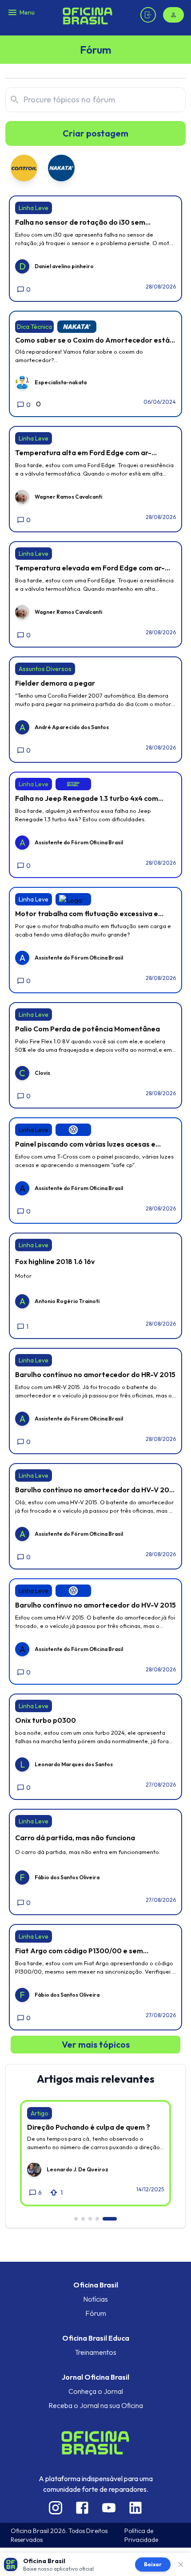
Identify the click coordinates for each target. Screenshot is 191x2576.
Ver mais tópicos (96, 2044)
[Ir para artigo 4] (97, 2219)
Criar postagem (95, 133)
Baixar (153, 2564)
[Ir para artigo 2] (83, 2219)
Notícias (95, 2299)
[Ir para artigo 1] (76, 2219)
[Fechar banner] (181, 2564)
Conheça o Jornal (96, 2391)
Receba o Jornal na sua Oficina (96, 2405)
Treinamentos (95, 2352)
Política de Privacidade (141, 2535)
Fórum (96, 2313)
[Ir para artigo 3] (90, 2219)
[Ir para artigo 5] (110, 2219)
